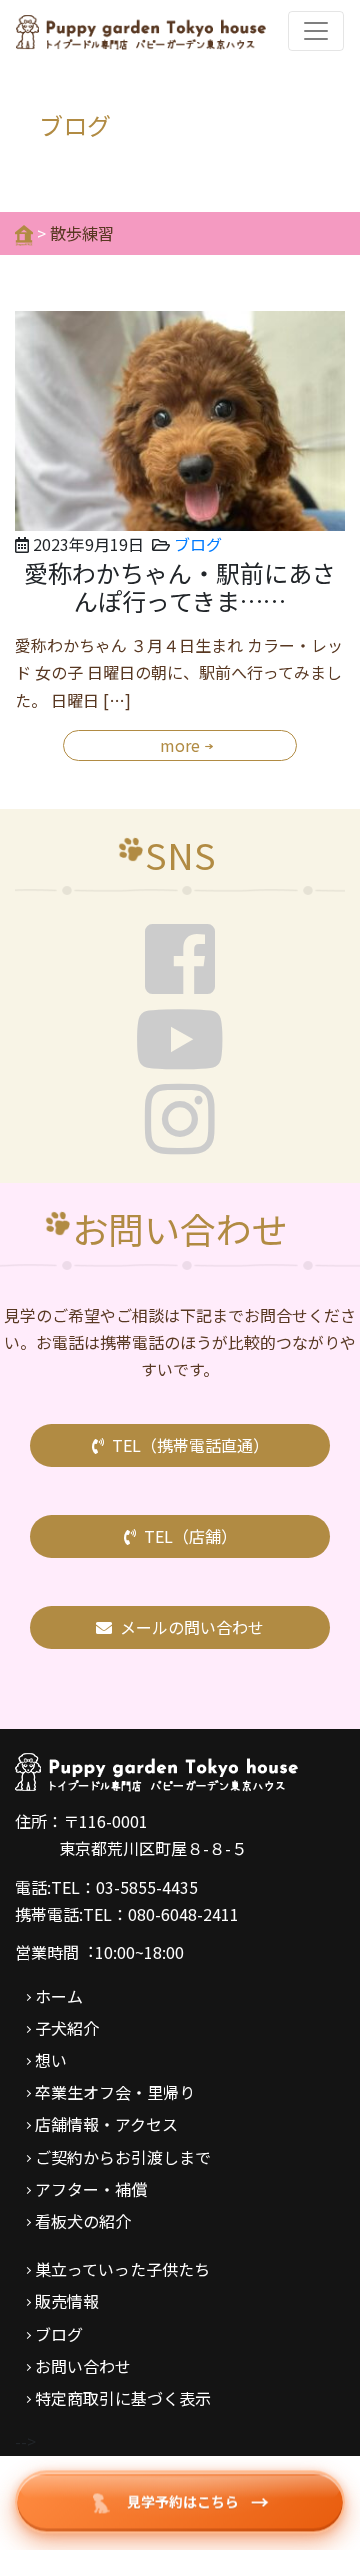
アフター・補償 (91, 2189)
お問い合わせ (83, 2366)
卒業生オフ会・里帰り (115, 2092)
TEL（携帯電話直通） (190, 1445)
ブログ (198, 544)
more (180, 745)
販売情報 (67, 2301)
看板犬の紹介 (83, 2221)
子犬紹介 (67, 2028)
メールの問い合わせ (192, 1627)
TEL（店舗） (190, 1536)
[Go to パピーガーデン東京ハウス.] (24, 233)
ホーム (59, 1996)
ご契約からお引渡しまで (123, 2157)
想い (51, 2060)
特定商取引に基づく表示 (123, 2398)
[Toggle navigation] (316, 31)
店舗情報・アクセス (106, 2124)
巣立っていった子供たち (122, 2269)
